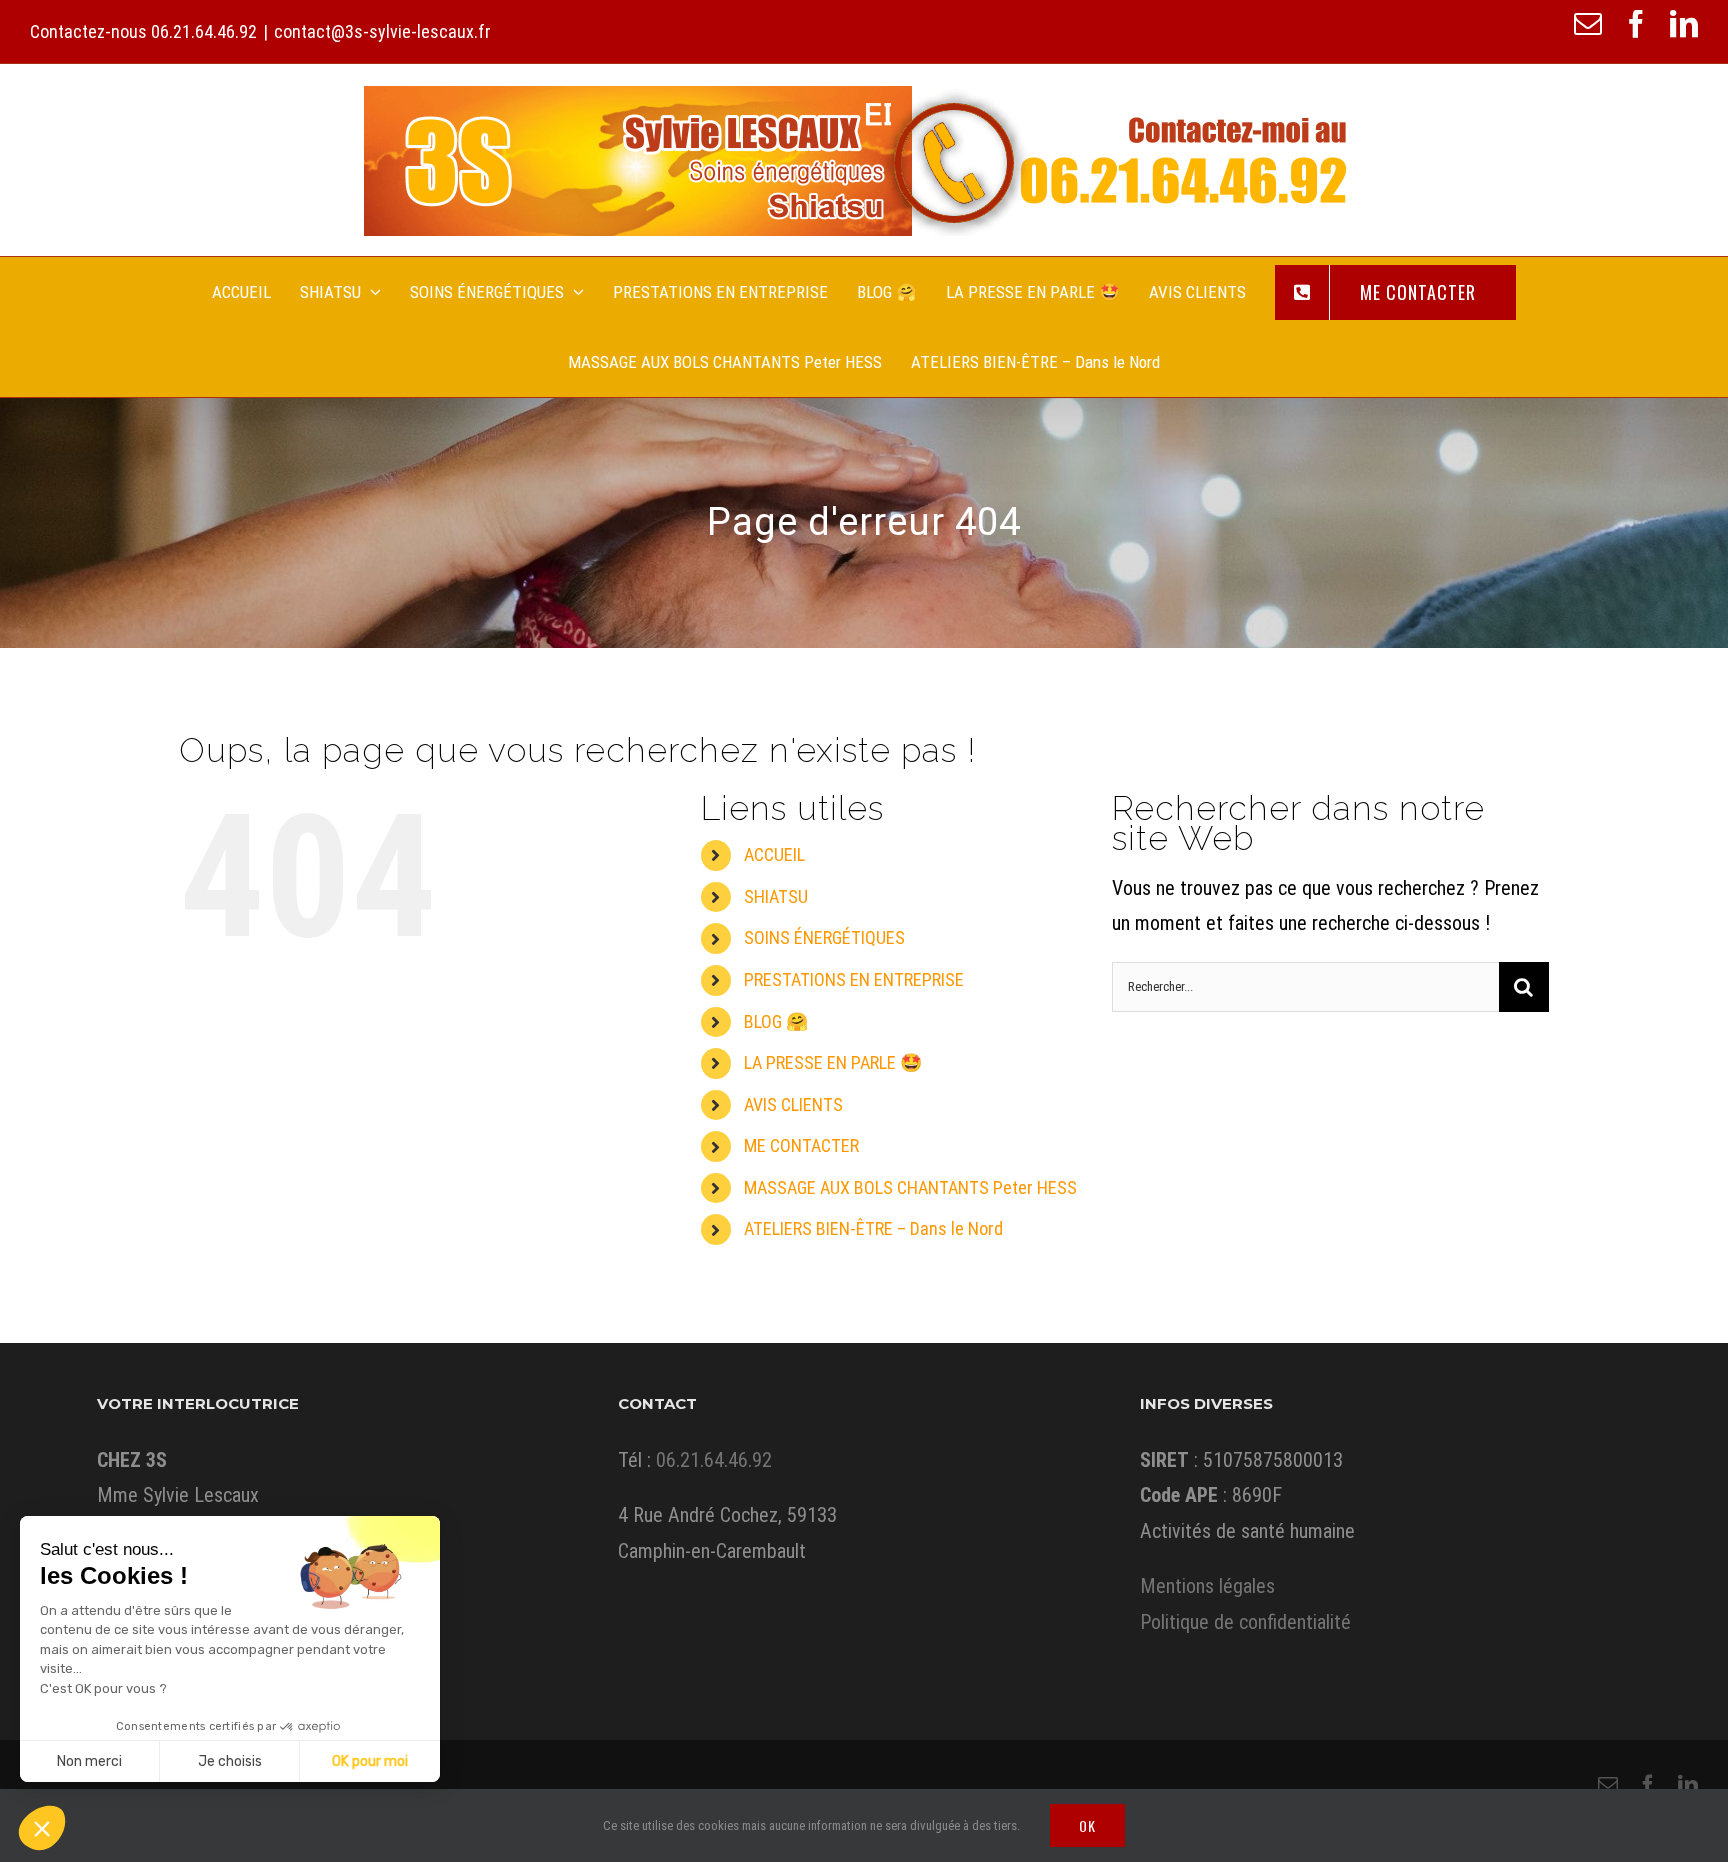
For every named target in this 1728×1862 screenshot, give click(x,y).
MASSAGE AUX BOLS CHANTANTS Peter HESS (910, 1187)
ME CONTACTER (801, 1145)
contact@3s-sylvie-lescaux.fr (382, 31)
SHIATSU (776, 896)
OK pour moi (370, 1761)
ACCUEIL (774, 854)
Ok (1087, 1825)
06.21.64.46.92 (204, 31)
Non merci (89, 1761)
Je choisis (230, 1761)
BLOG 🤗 (776, 1021)
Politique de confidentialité (1245, 1622)
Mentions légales (1207, 1586)
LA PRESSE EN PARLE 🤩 (833, 1062)
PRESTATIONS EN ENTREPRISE (854, 979)
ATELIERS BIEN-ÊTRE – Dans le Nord (873, 1228)
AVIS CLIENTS (793, 1104)
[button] (42, 1828)
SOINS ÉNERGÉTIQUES (824, 937)
